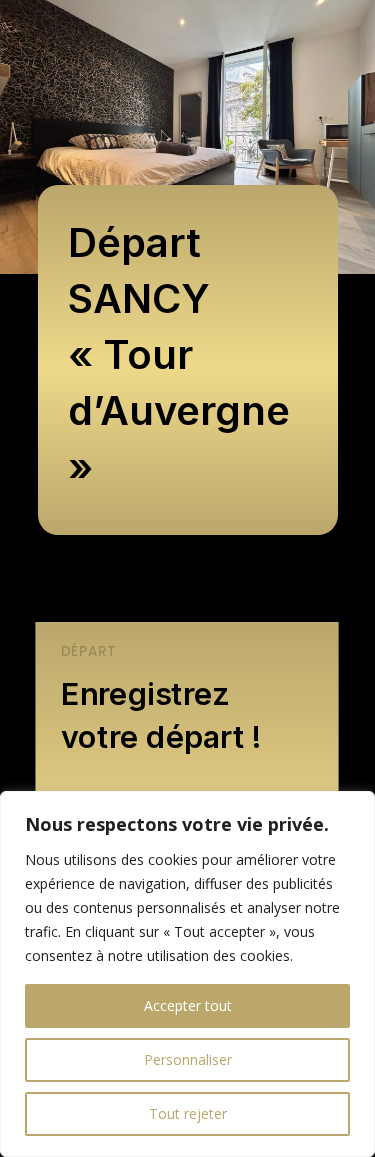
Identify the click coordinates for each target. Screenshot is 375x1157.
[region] (187, 974)
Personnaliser (188, 1059)
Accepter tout (188, 1005)
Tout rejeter (188, 1113)
